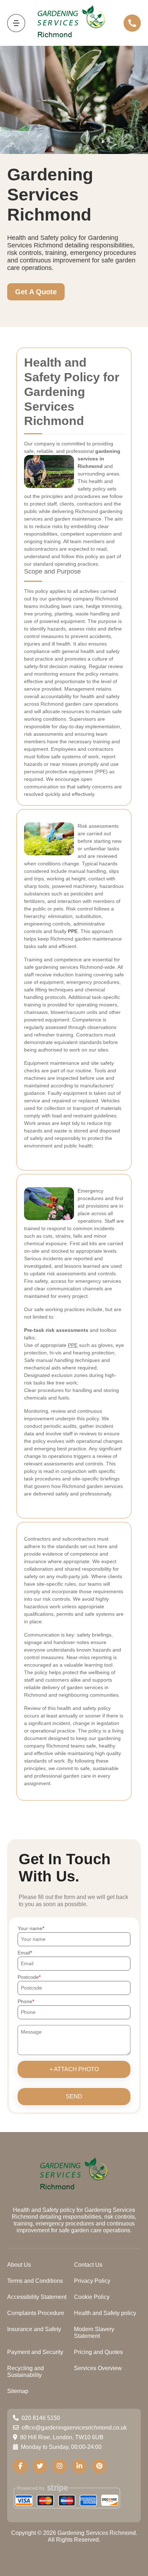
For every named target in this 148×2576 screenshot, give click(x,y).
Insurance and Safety (34, 2329)
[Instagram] (60, 2466)
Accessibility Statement (37, 2297)
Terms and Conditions (35, 2281)
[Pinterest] (99, 2466)
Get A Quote (36, 292)
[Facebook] (20, 2466)
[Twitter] (40, 2466)
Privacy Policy (92, 2281)
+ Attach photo (74, 2069)
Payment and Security (35, 2352)
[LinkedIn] (79, 2466)
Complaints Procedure (36, 2313)
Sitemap (18, 2391)
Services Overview (98, 2368)
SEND (74, 2096)
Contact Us (88, 2265)
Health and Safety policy (105, 2313)
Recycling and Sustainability (26, 2372)
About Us (19, 2265)
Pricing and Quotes (98, 2352)
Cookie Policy (92, 2297)
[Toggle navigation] (16, 23)
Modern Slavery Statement (94, 2333)
